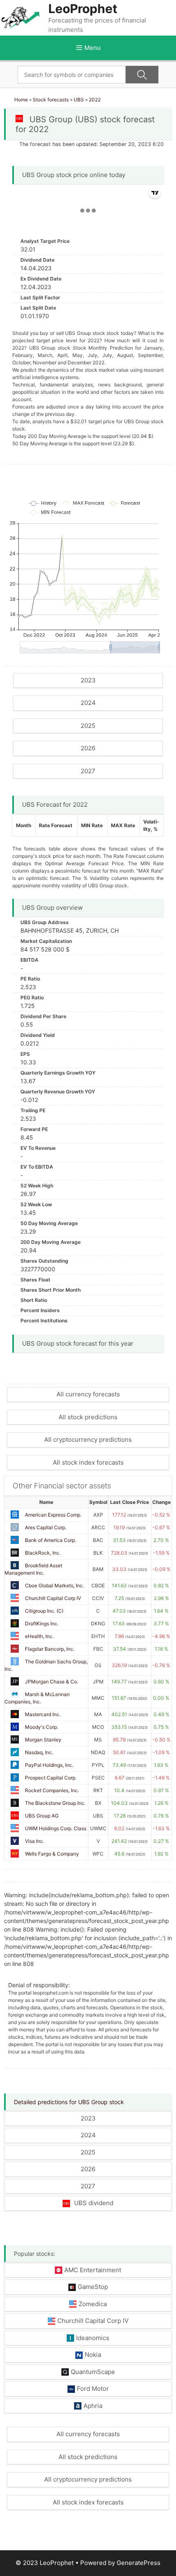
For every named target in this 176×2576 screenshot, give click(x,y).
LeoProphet (83, 9)
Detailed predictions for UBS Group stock (69, 2102)
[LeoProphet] (20, 17)
